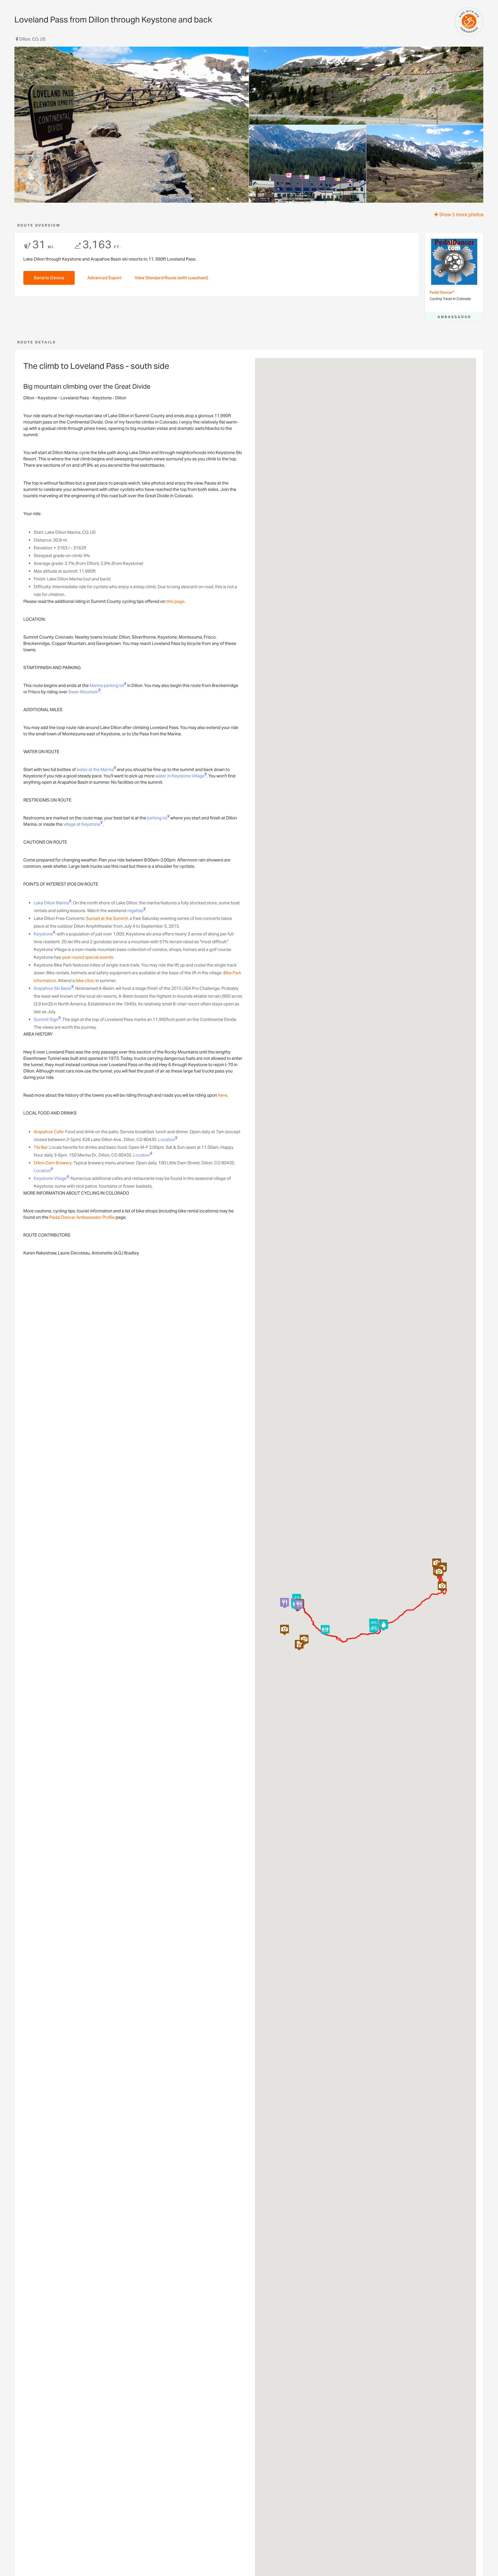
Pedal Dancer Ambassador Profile (82, 1217)
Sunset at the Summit (107, 918)
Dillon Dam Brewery (53, 1163)
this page (175, 601)
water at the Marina (95, 769)
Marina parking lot (107, 685)
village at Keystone (82, 824)
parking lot (157, 818)
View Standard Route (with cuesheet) (171, 278)
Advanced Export (104, 278)
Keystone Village (50, 1178)
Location (167, 1139)
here (222, 1095)
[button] (325, 1630)
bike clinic (85, 981)
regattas (135, 911)
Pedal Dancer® (442, 292)
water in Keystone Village (180, 776)
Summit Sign (46, 1019)
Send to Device (49, 278)
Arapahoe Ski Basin (53, 988)
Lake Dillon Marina (51, 903)
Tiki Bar (41, 1147)
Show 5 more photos (461, 215)
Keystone (43, 934)
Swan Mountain (83, 692)
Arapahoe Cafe (49, 1132)
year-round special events (88, 957)
